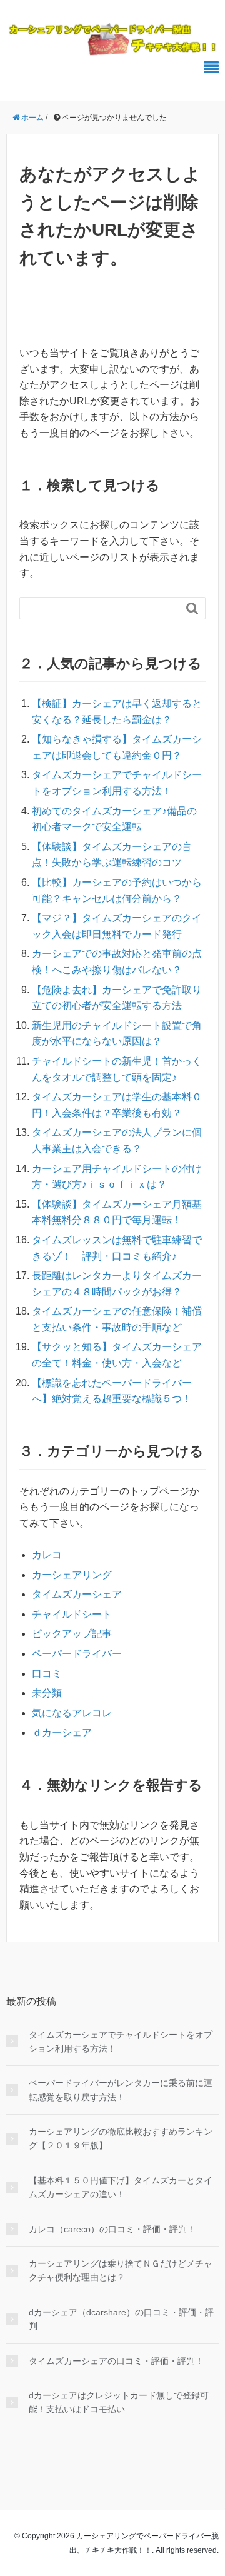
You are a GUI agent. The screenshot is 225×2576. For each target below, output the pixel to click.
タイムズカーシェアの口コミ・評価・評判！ (116, 2361)
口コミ (47, 1674)
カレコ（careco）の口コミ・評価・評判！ (112, 2229)
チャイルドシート (72, 1614)
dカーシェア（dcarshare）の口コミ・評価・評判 (121, 2319)
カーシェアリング (72, 1575)
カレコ (47, 1555)
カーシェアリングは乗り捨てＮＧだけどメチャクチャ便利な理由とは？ (121, 2270)
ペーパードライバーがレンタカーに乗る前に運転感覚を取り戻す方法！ (121, 2090)
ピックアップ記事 (72, 1634)
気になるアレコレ (72, 1713)
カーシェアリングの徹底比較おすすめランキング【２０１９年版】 (121, 2138)
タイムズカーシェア (77, 1594)
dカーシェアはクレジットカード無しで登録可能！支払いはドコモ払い (119, 2402)
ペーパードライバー (77, 1654)
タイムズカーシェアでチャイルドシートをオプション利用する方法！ (121, 2042)
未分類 (47, 1693)
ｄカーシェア (62, 1732)
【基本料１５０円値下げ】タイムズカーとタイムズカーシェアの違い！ (121, 2187)
